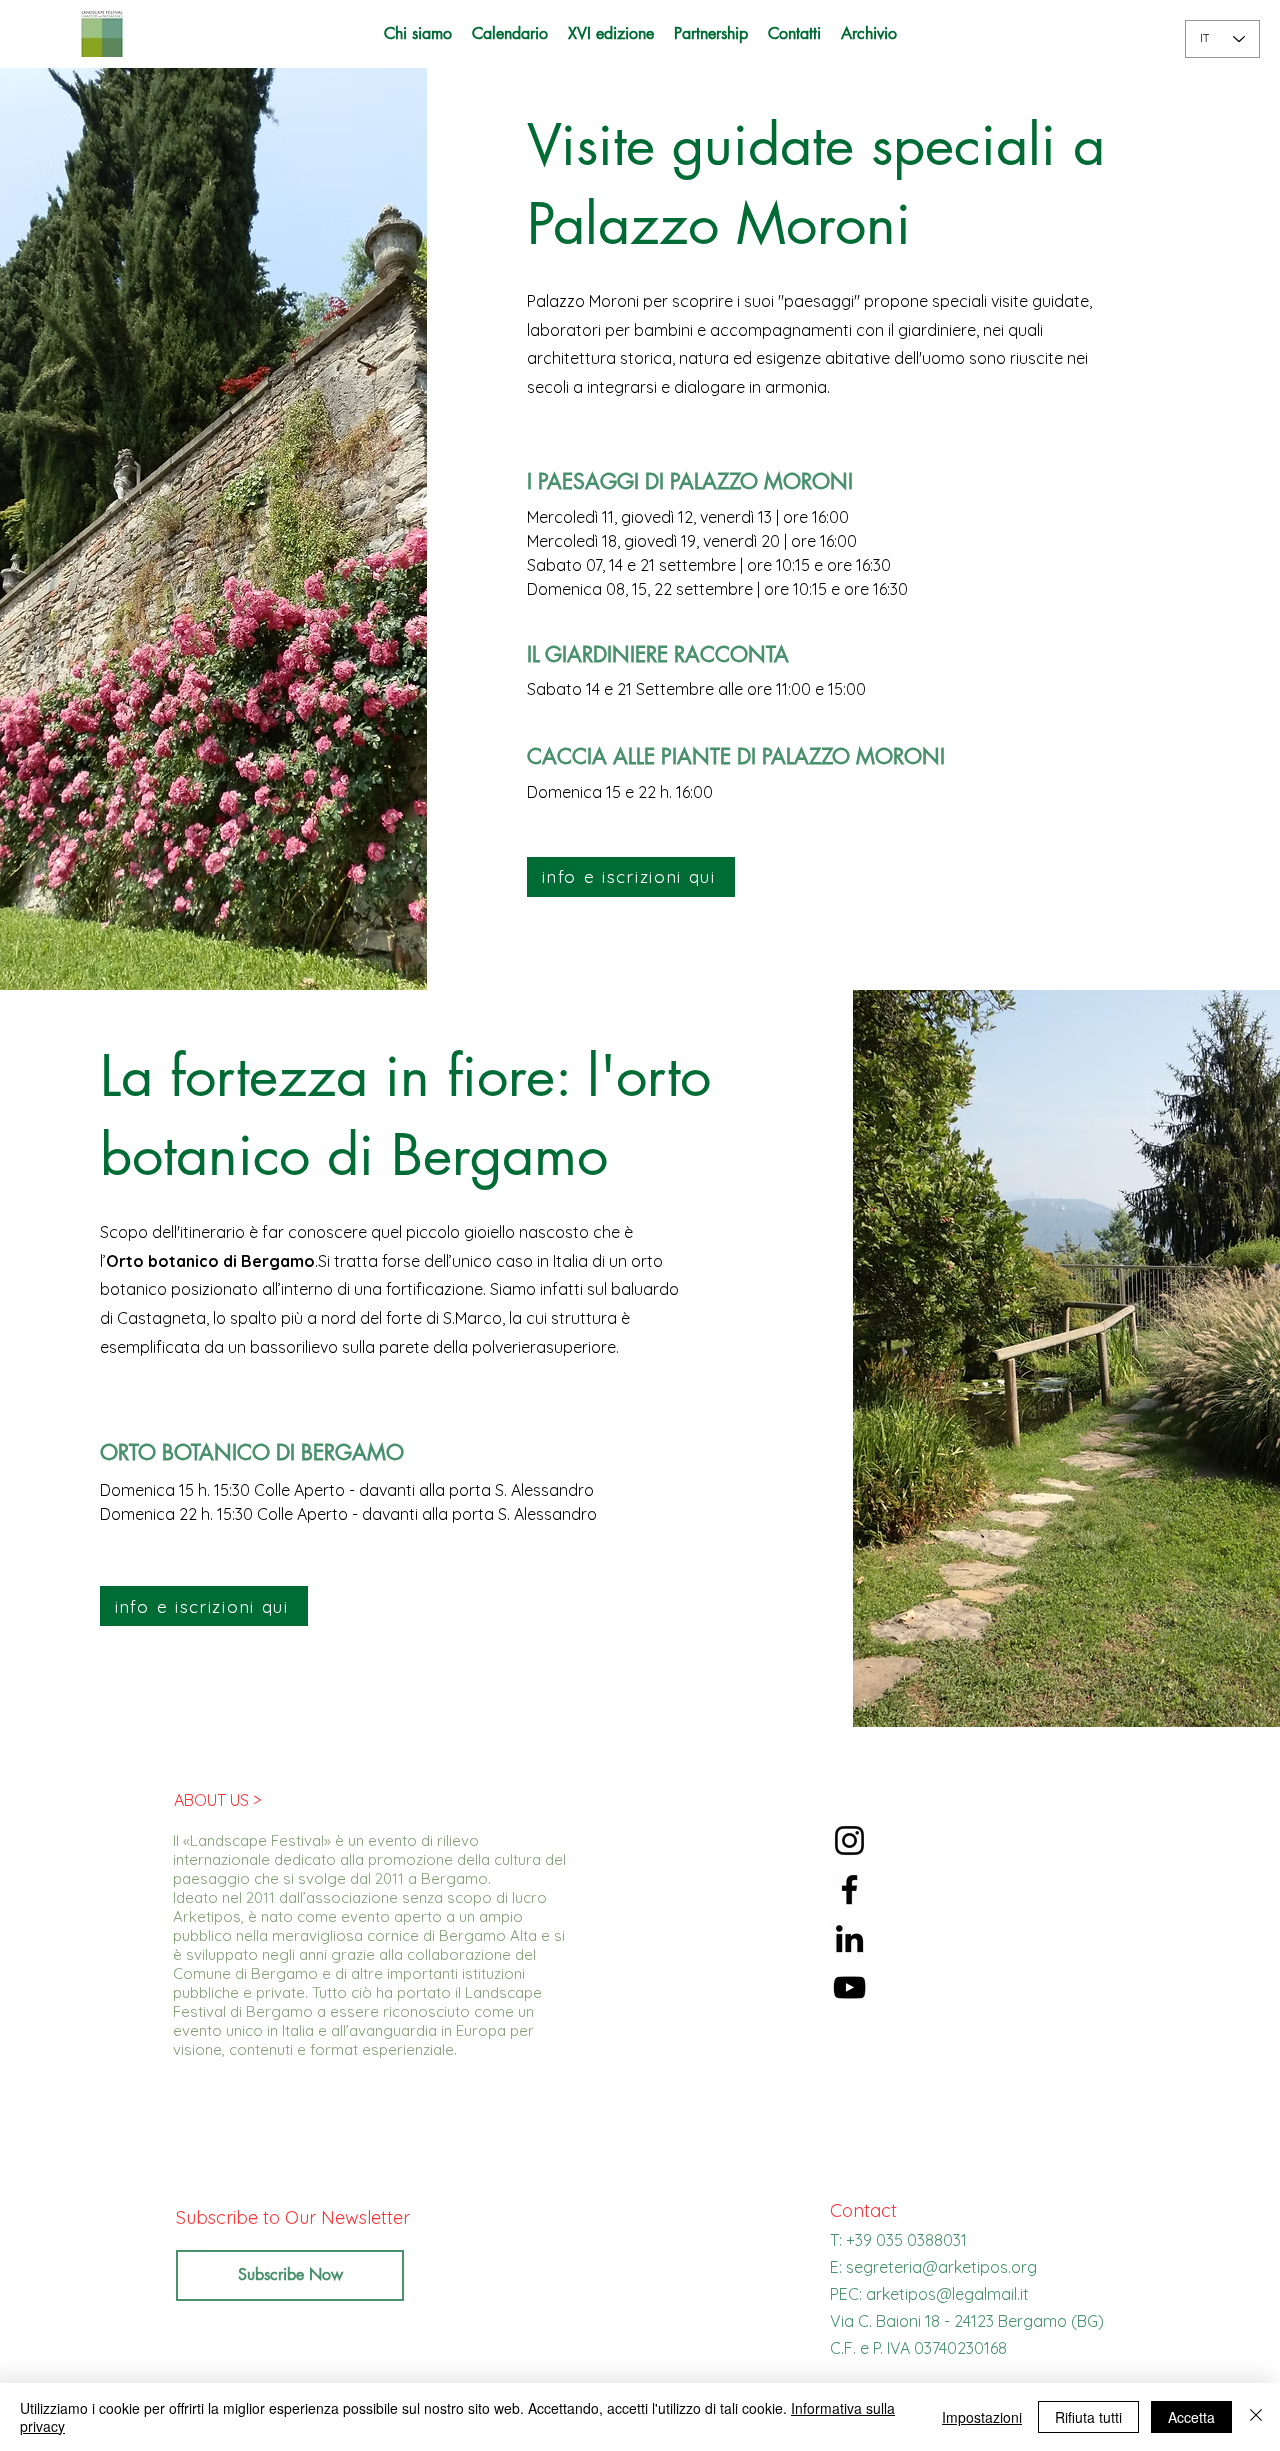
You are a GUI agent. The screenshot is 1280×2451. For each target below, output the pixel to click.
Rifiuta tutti (1088, 2417)
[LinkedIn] (849, 1938)
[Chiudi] (1256, 2417)
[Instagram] (849, 1840)
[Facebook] (849, 1889)
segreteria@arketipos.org (941, 2267)
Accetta (1191, 2417)
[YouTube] (849, 1987)
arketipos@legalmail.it (947, 2294)
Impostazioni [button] (982, 2417)
